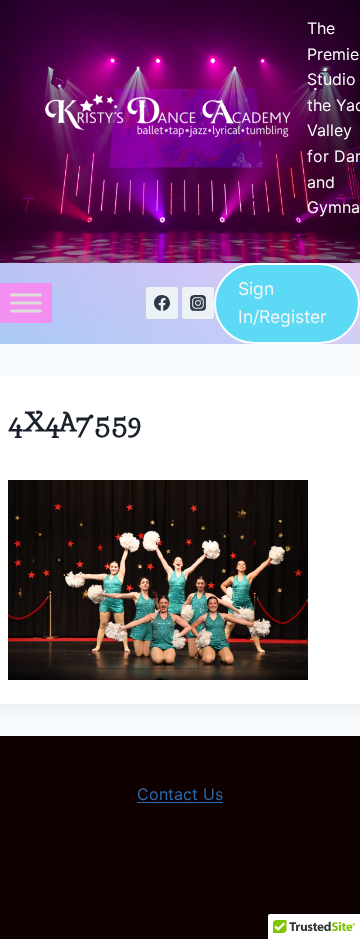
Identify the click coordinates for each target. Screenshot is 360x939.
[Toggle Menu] (26, 303)
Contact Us (180, 794)
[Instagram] (198, 303)
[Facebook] (162, 303)
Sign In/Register (282, 302)
